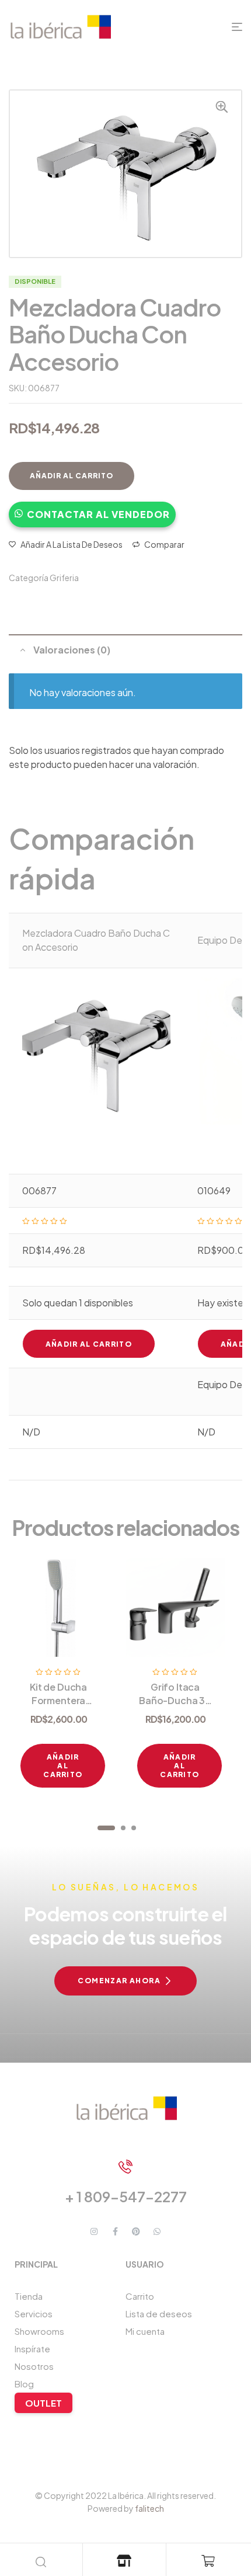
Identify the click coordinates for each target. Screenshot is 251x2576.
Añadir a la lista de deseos (72, 544)
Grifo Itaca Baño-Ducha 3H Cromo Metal (175, 1700)
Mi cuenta (145, 2331)
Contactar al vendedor (98, 514)
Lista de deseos (159, 2313)
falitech (149, 2508)
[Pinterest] (136, 2231)
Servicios (34, 2313)
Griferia (64, 578)
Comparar (164, 544)
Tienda (29, 2296)
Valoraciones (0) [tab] (72, 650)
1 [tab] (106, 1828)
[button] (92, 509)
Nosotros (34, 2366)
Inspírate (32, 2349)
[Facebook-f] (115, 2231)
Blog (24, 2384)
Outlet (43, 2403)
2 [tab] (123, 1828)
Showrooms (39, 2331)
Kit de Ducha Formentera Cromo (58, 1700)
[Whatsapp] (157, 2231)
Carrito (140, 2296)
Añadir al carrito (72, 476)
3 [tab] (134, 1828)
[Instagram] (94, 2231)
